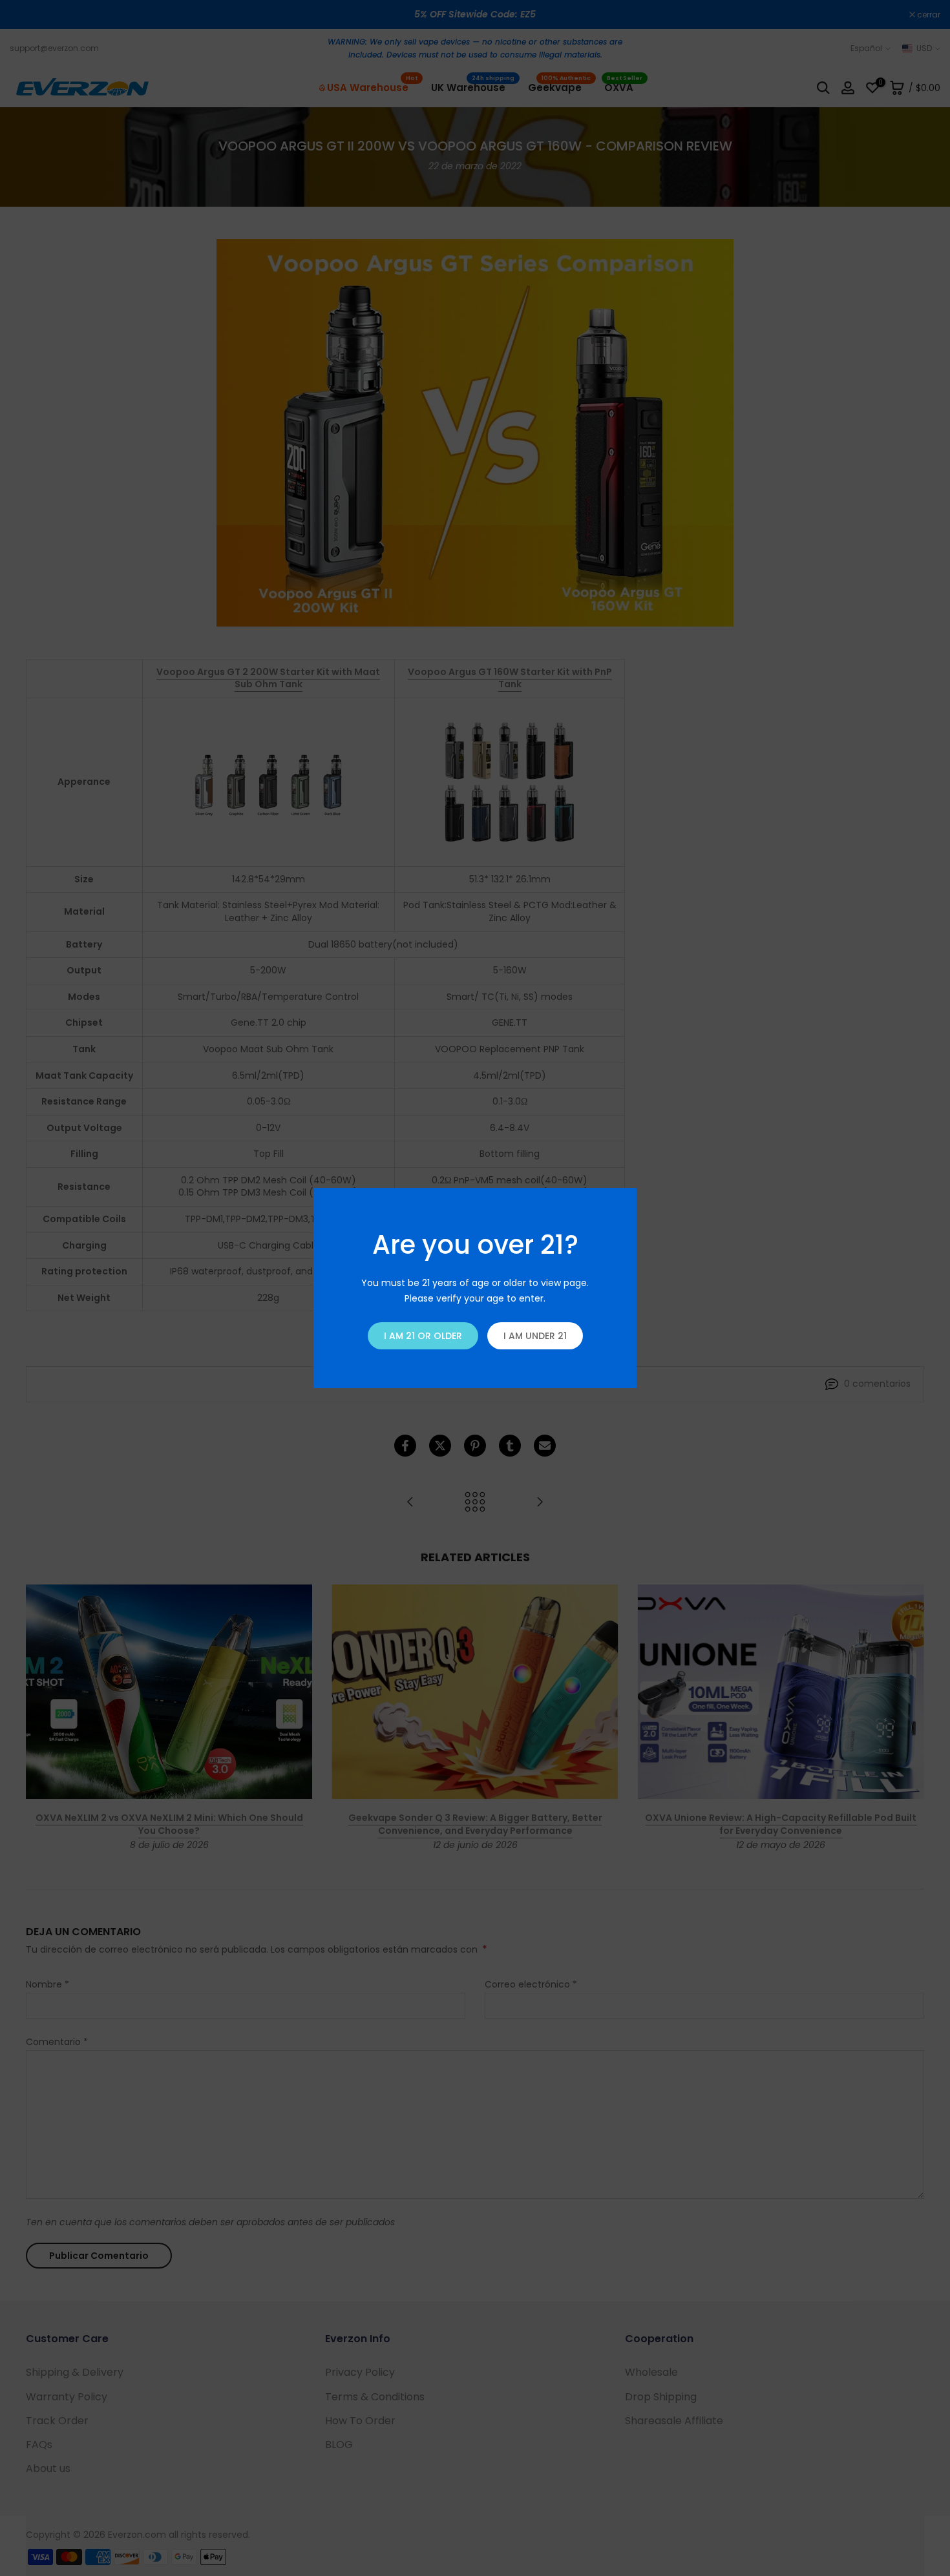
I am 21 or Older (423, 1336)
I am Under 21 (535, 1336)
